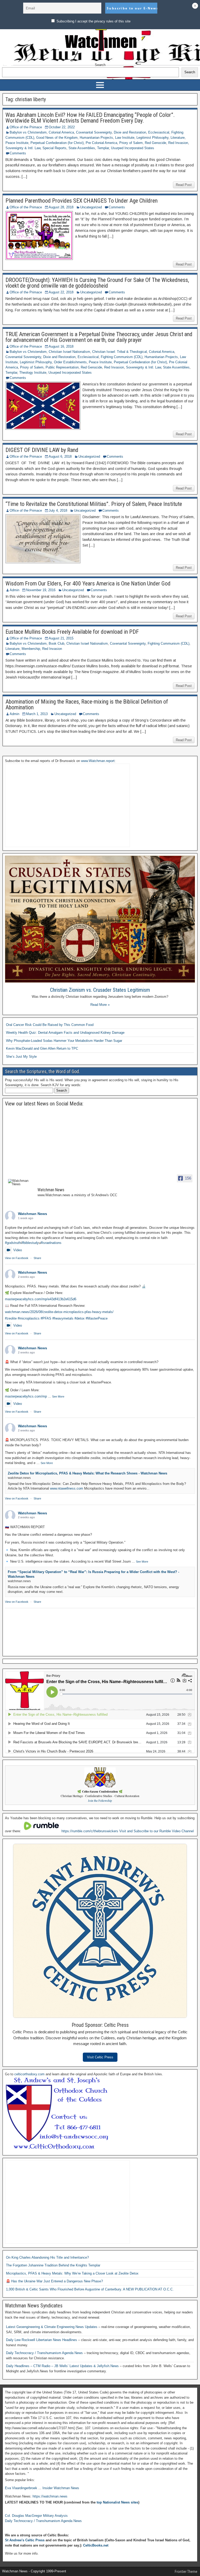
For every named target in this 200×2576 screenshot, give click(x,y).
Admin (14, 590)
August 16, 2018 (61, 346)
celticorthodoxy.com (29, 2074)
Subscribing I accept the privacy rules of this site (93, 21)
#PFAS (46, 1318)
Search (100, 65)
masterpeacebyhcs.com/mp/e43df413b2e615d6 (41, 1299)
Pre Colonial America (101, 143)
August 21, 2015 (61, 638)
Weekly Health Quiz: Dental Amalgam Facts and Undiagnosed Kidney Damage (65, 1033)
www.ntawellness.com (67, 1488)
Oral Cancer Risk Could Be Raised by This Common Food (50, 1025)
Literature (178, 138)
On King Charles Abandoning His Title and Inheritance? (47, 2257)
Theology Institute (33, 373)
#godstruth (13, 1243)
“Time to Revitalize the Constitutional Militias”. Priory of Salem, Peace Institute (94, 504)
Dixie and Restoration (130, 132)
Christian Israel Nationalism (69, 352)
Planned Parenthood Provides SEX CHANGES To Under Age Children (82, 201)
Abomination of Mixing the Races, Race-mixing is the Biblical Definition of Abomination (87, 705)
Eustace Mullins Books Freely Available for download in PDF (72, 632)
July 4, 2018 (58, 510)
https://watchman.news (50, 2496)
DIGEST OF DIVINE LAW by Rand (42, 450)
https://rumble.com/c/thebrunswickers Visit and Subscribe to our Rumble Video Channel (128, 1831)
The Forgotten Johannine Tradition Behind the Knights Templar (53, 2265)
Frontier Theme (186, 2572)
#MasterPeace (97, 1318)
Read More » (100, 1005)
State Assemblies (82, 148)
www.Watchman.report (98, 761)
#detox (80, 1318)
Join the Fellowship (100, 1801)
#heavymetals (63, 1318)
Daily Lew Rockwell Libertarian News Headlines (42, 2340)
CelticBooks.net (96, 2545)
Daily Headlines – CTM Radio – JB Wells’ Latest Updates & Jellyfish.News (63, 2366)
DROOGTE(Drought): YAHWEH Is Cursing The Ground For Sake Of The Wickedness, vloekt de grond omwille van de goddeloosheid (97, 283)
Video (18, 1250)
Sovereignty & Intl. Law (23, 148)
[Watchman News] (21, 1182)
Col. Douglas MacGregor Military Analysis (36, 2516)
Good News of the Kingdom (57, 138)
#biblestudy (30, 1243)
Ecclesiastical (159, 132)
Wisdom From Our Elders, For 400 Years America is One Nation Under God (88, 583)
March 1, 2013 (37, 714)
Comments (18, 153)
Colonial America (61, 132)
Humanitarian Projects (96, 138)
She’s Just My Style (21, 1057)
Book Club (57, 643)
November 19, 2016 (41, 590)
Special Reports (54, 148)
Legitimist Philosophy (152, 138)
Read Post (184, 185)
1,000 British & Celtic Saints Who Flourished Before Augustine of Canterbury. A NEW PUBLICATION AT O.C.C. (90, 2289)
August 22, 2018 (61, 292)
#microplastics (29, 1318)
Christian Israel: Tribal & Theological (120, 352)
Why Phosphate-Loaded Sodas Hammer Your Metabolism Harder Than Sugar (64, 1041)
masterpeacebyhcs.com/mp (26, 1396)
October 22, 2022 (62, 127)
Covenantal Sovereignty (94, 132)
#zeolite (11, 1318)
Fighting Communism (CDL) (122, 357)
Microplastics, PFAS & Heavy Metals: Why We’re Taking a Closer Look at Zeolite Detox (72, 2273)
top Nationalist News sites (117, 2502)
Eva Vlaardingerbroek (21, 2488)
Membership (31, 649)
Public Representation (62, 367)
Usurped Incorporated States (133, 148)
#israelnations (51, 1243)
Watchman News (33, 1214)
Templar (103, 148)
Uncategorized (91, 207)
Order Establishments (70, 362)
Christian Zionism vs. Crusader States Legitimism (100, 990)
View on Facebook (17, 1258)
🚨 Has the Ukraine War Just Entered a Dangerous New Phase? (54, 2281)
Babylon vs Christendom (28, 132)
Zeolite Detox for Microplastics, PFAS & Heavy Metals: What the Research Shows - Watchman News (87, 1473)
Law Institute (125, 138)
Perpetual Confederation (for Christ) (57, 143)
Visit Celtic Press (100, 2057)
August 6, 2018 (60, 456)
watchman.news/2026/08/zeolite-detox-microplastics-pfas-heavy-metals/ (59, 1312)
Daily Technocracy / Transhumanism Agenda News (45, 2353)
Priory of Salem (131, 143)
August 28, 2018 (61, 207)
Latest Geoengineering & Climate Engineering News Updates (52, 2327)
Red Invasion (178, 143)
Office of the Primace (26, 127)
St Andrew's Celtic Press (25, 2540)
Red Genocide (155, 143)
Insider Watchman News (61, 2488)
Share (37, 1258)
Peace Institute (17, 143)
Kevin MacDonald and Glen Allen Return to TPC (42, 1048)
